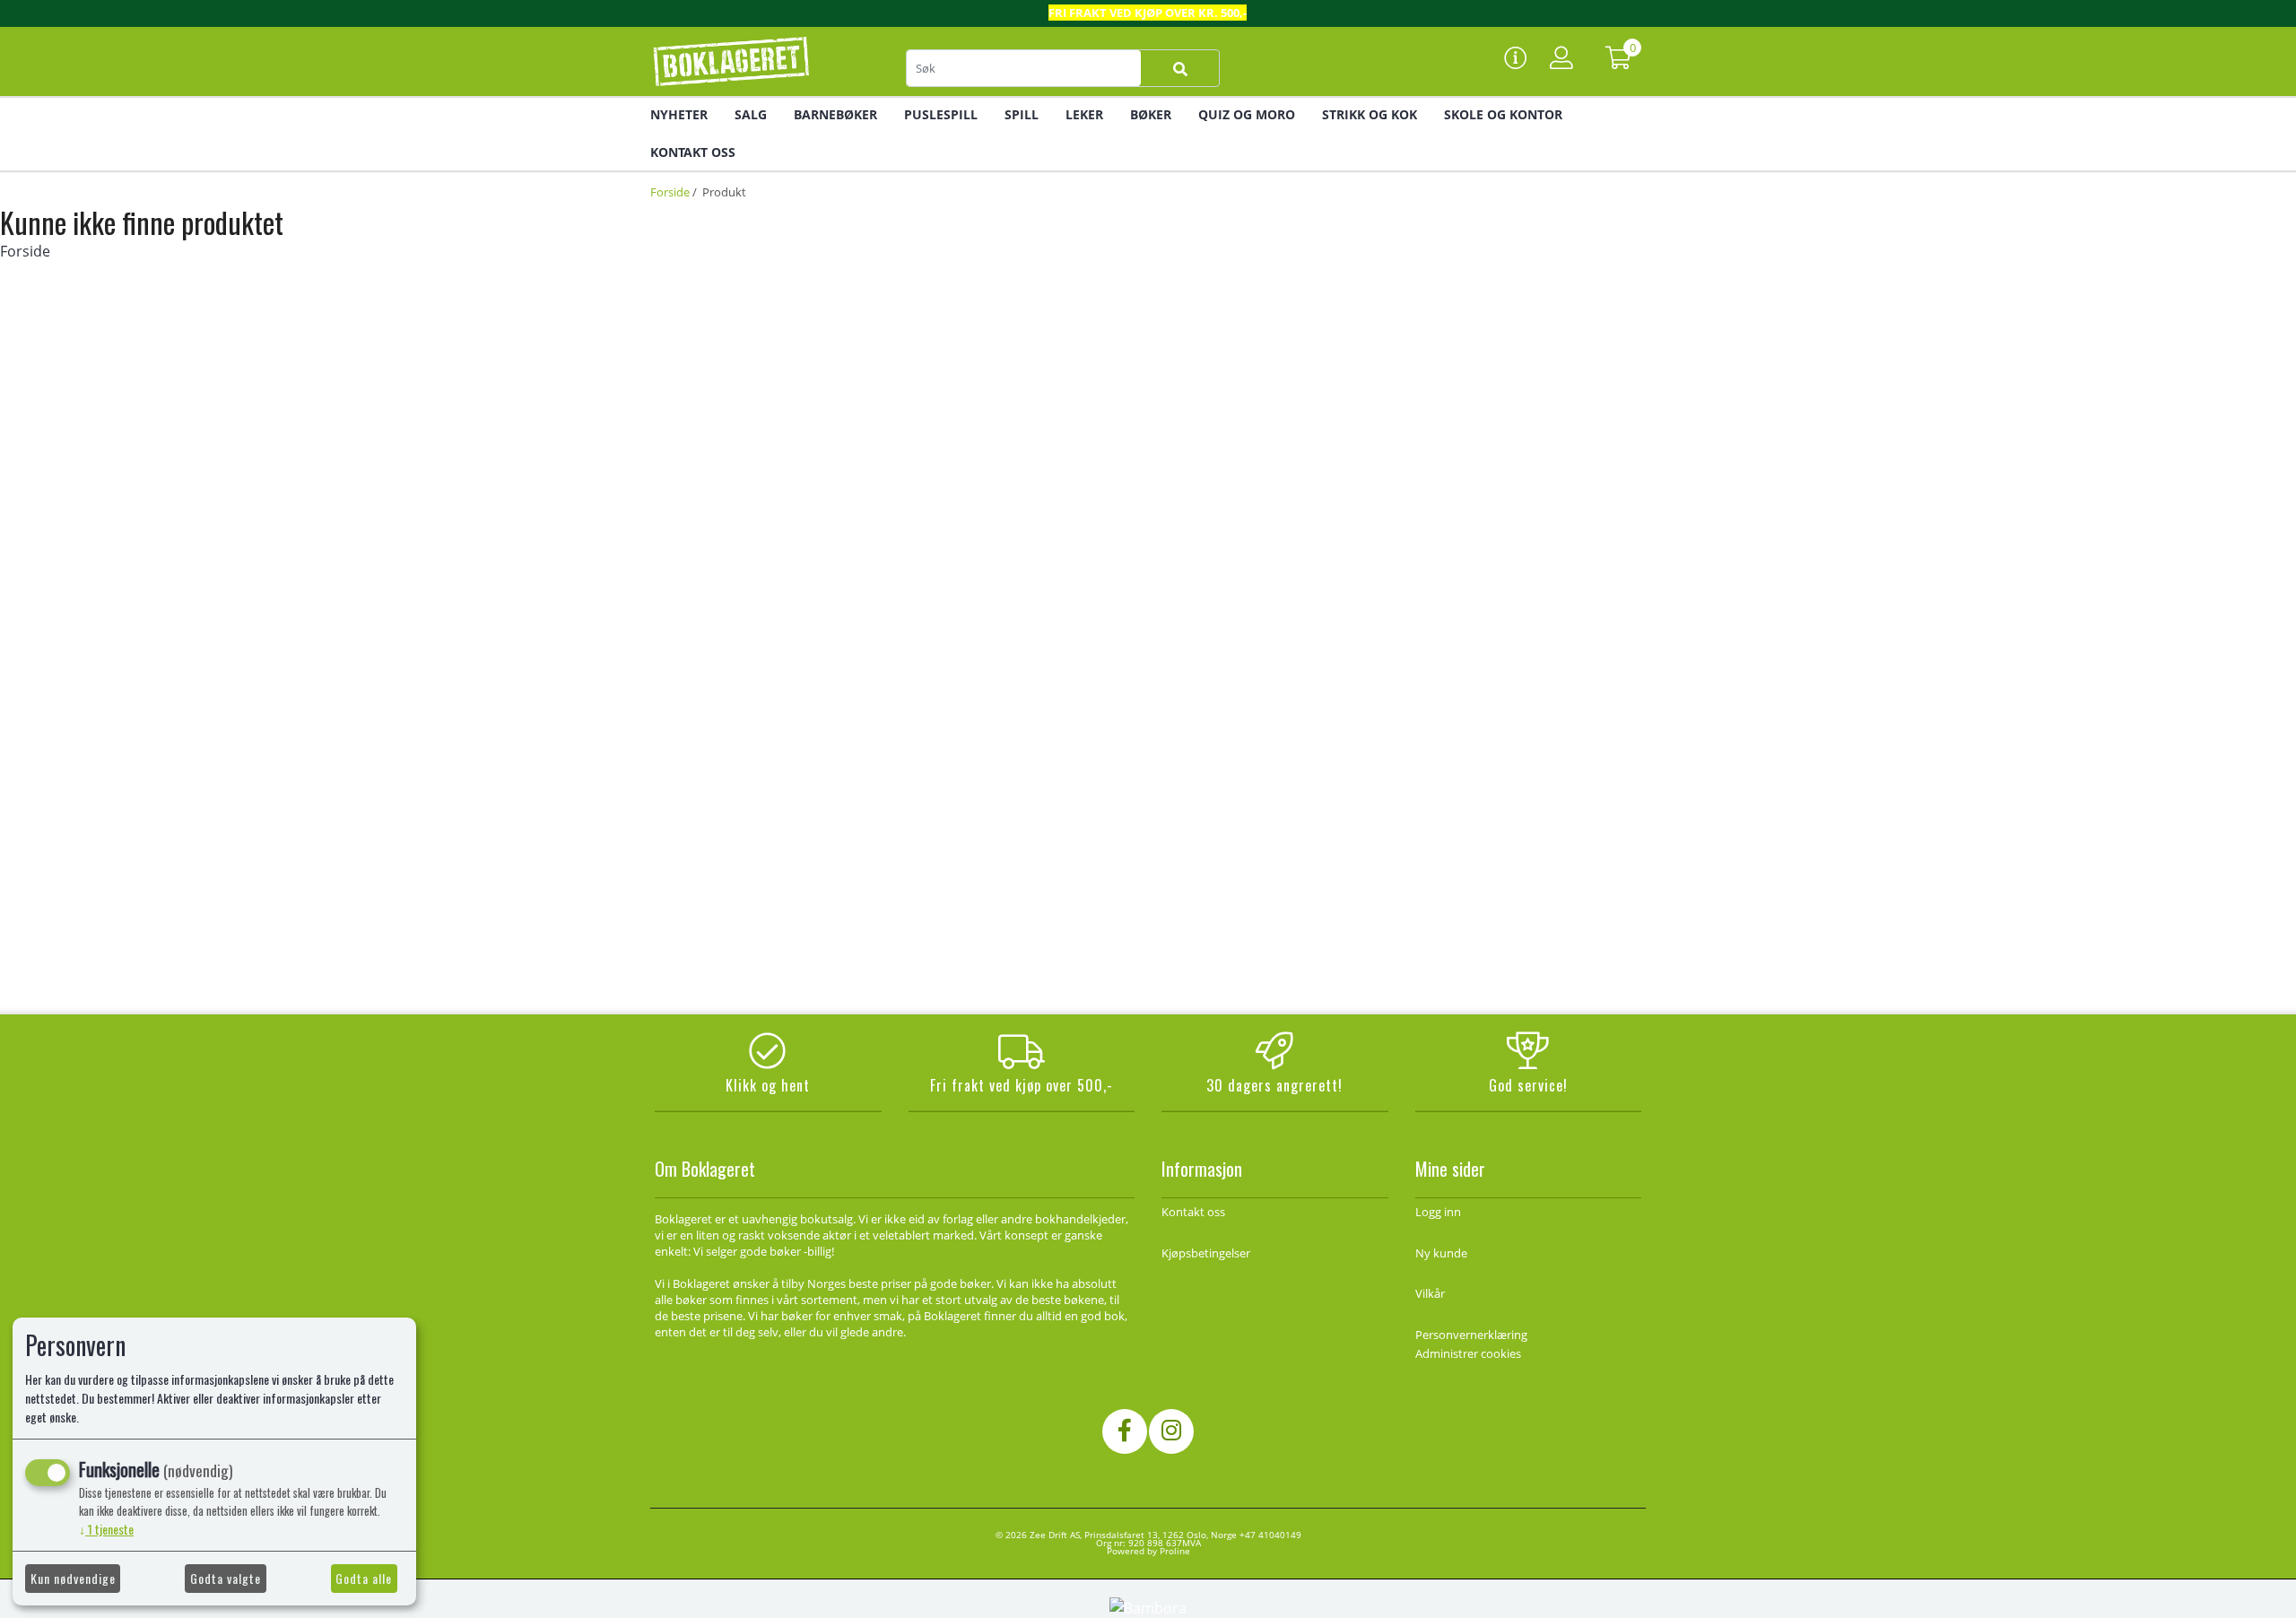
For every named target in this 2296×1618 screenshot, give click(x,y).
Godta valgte (226, 1578)
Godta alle (364, 1578)
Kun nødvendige (73, 1578)
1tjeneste (106, 1529)
